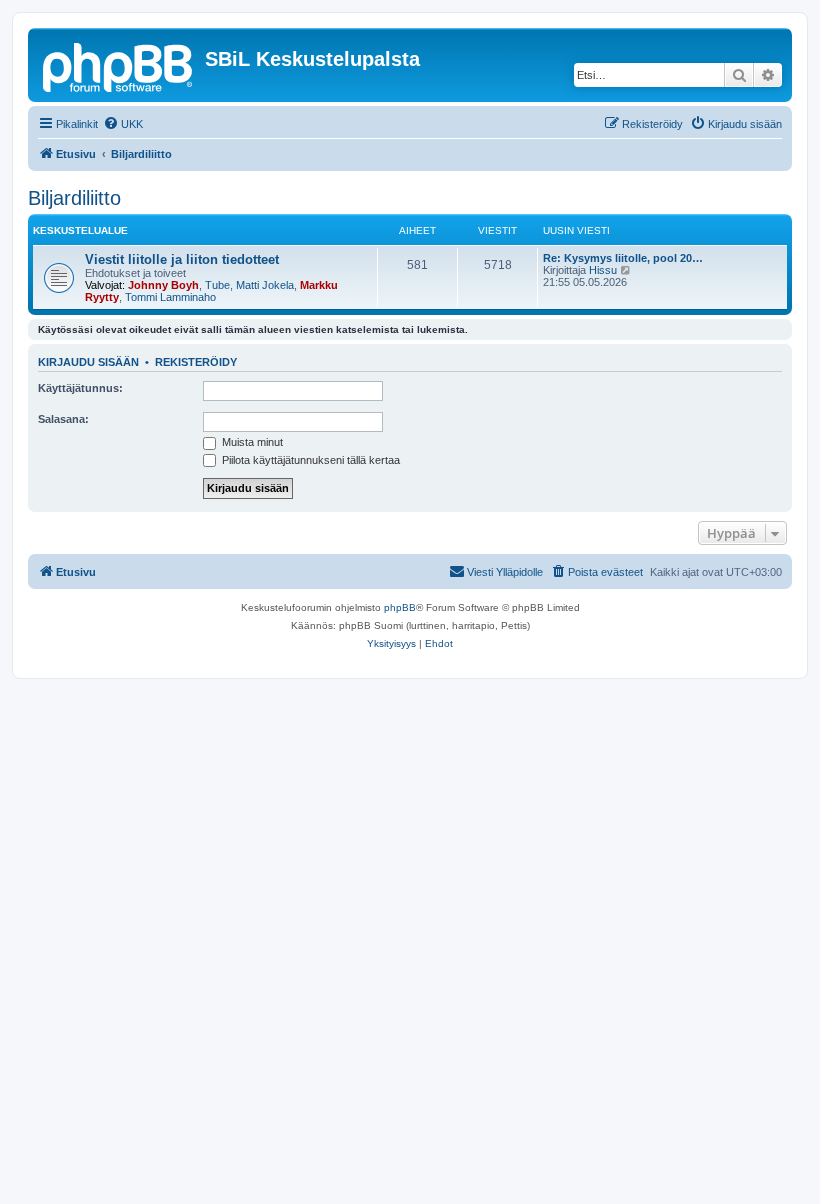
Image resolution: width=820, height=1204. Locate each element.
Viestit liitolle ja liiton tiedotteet (182, 259)
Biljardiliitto (74, 198)
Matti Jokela (265, 285)
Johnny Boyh (163, 285)
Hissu (603, 270)
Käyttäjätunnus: (80, 388)
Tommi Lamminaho (170, 297)
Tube (217, 285)
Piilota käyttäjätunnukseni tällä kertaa (309, 460)
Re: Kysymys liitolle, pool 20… (623, 258)
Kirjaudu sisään (88, 362)
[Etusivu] (119, 65)
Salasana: (63, 419)
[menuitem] (123, 124)
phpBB (400, 607)
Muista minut (251, 442)
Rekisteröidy (196, 362)
